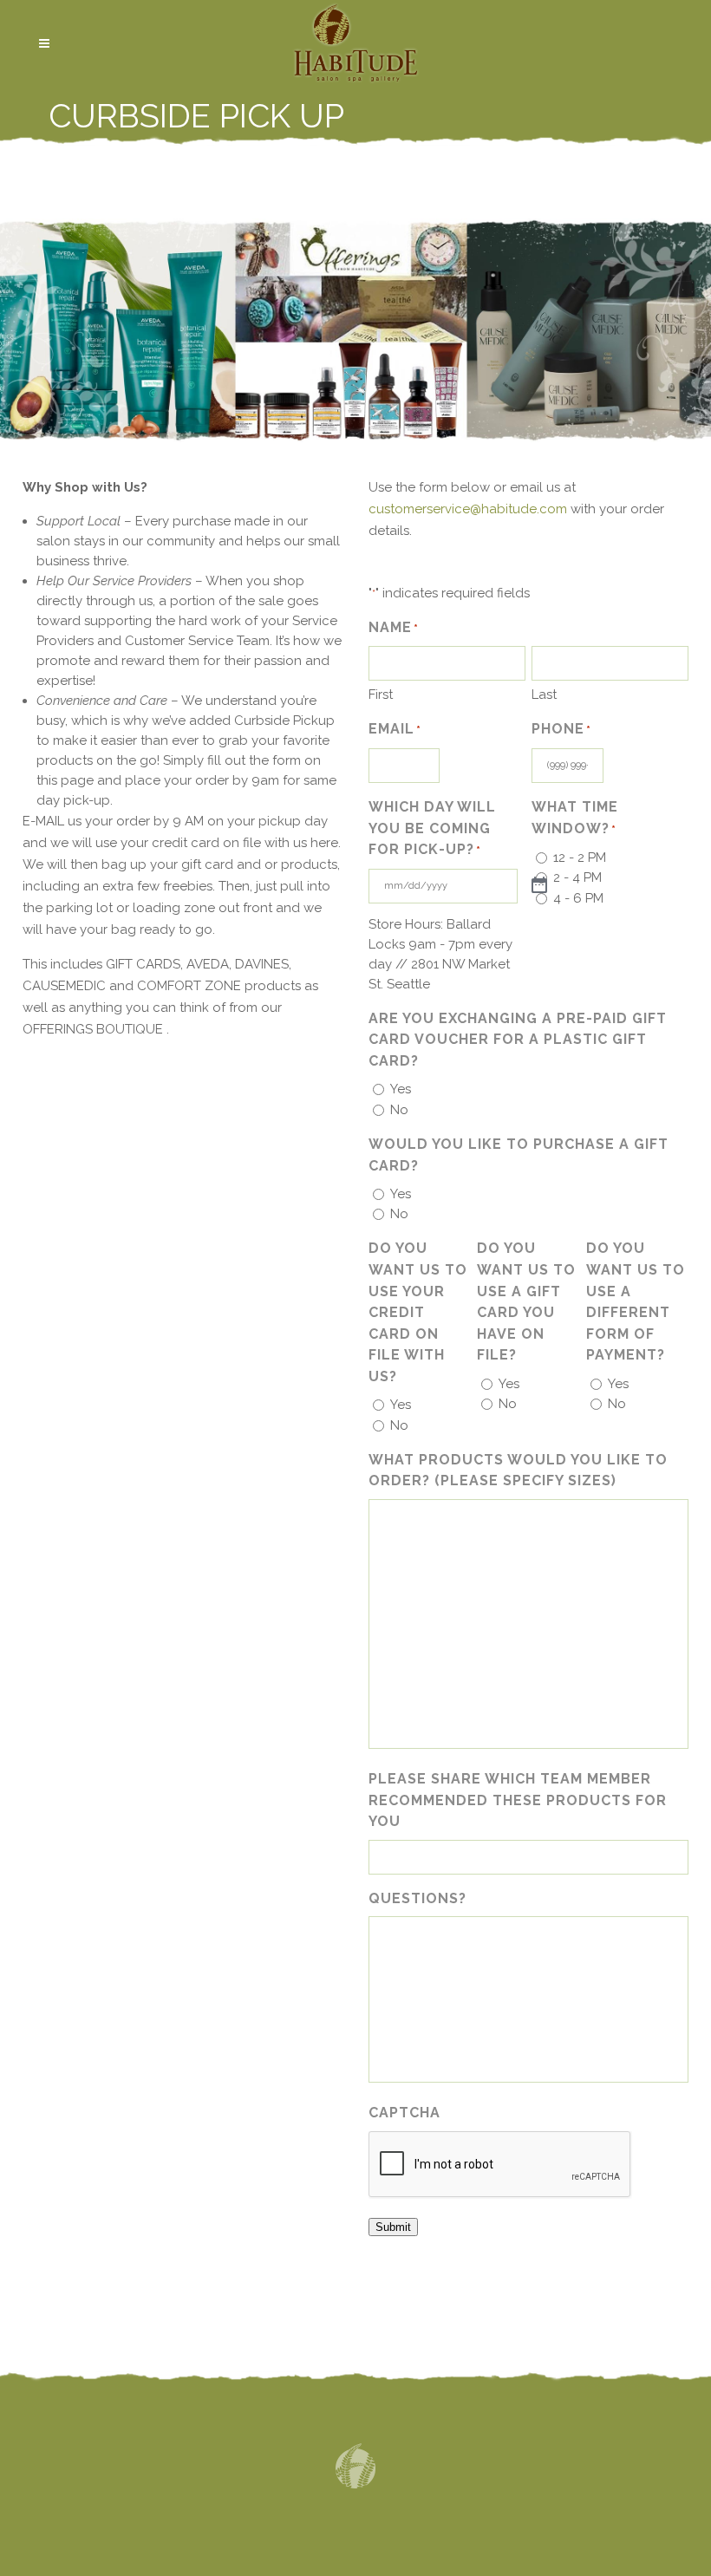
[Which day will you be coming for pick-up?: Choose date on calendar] (539, 886)
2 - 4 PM (577, 877)
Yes (401, 1089)
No (399, 1110)
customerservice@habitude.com (468, 509)
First (381, 695)
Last (544, 695)
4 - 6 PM (578, 898)
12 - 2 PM (580, 858)
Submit (393, 2227)
